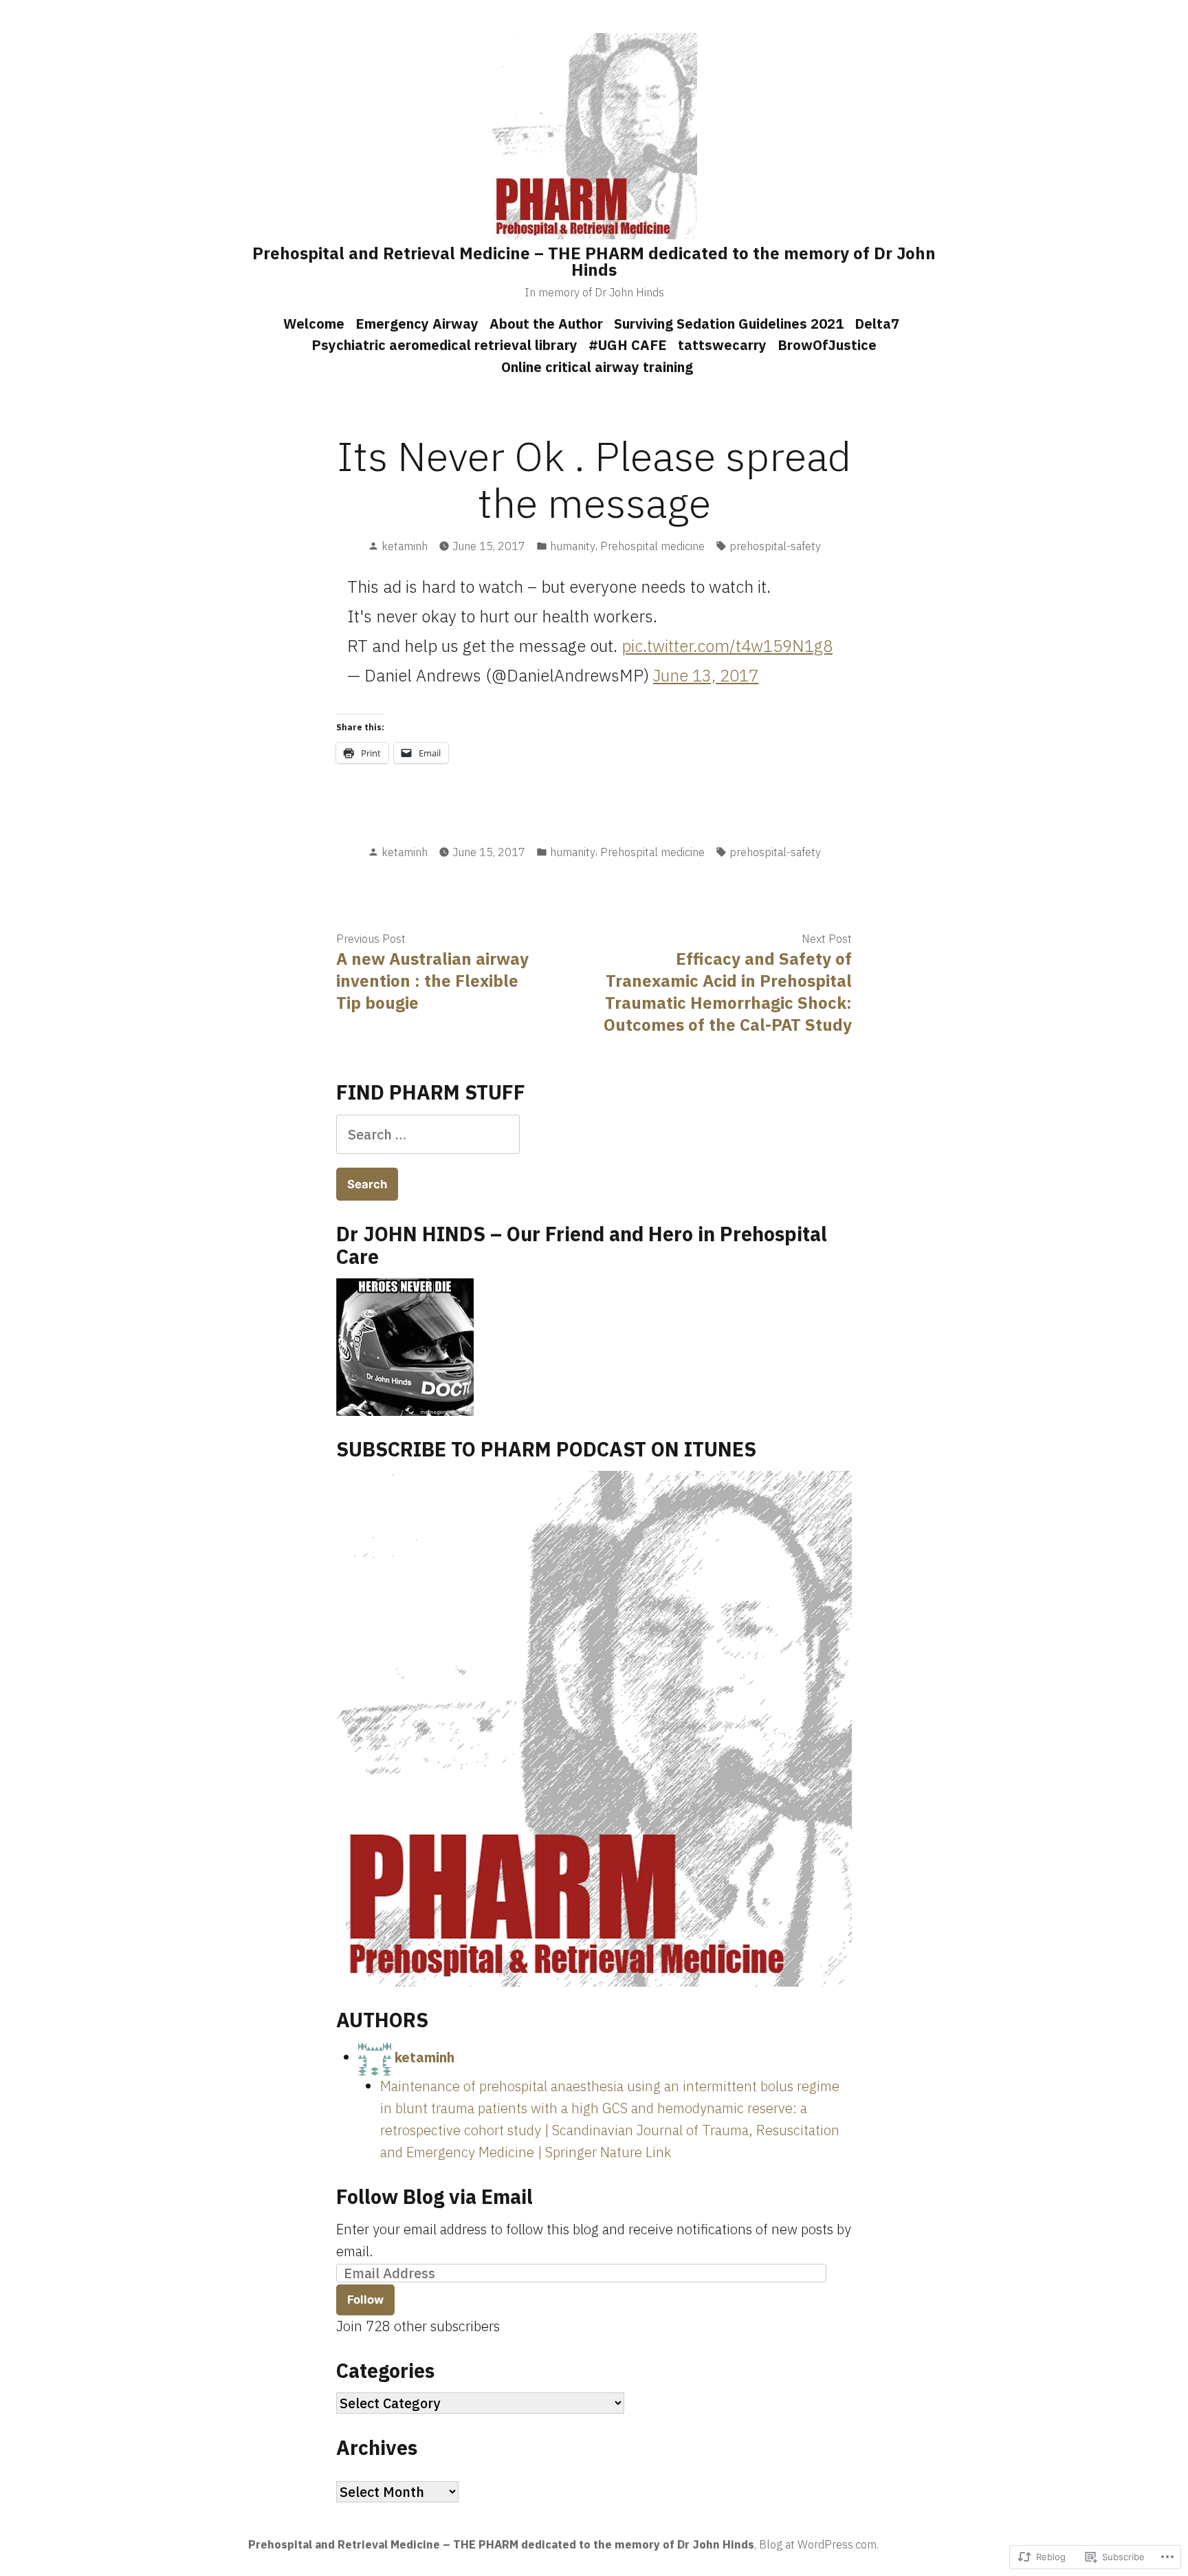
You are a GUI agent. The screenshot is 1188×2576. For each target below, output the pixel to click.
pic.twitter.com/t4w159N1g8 (727, 646)
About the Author (546, 324)
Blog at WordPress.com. (819, 2544)
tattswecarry (722, 345)
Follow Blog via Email (434, 2196)
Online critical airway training (597, 367)
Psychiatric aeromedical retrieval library (444, 345)
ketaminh (405, 546)
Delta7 (877, 324)
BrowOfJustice (827, 345)
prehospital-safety (775, 546)
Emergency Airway (417, 324)
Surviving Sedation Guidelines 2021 (729, 324)
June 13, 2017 (706, 675)
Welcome (314, 324)
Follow (365, 2300)
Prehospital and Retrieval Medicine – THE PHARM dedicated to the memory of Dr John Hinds (594, 261)
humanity (573, 546)
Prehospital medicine (652, 546)
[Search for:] (428, 1134)
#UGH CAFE (628, 345)
